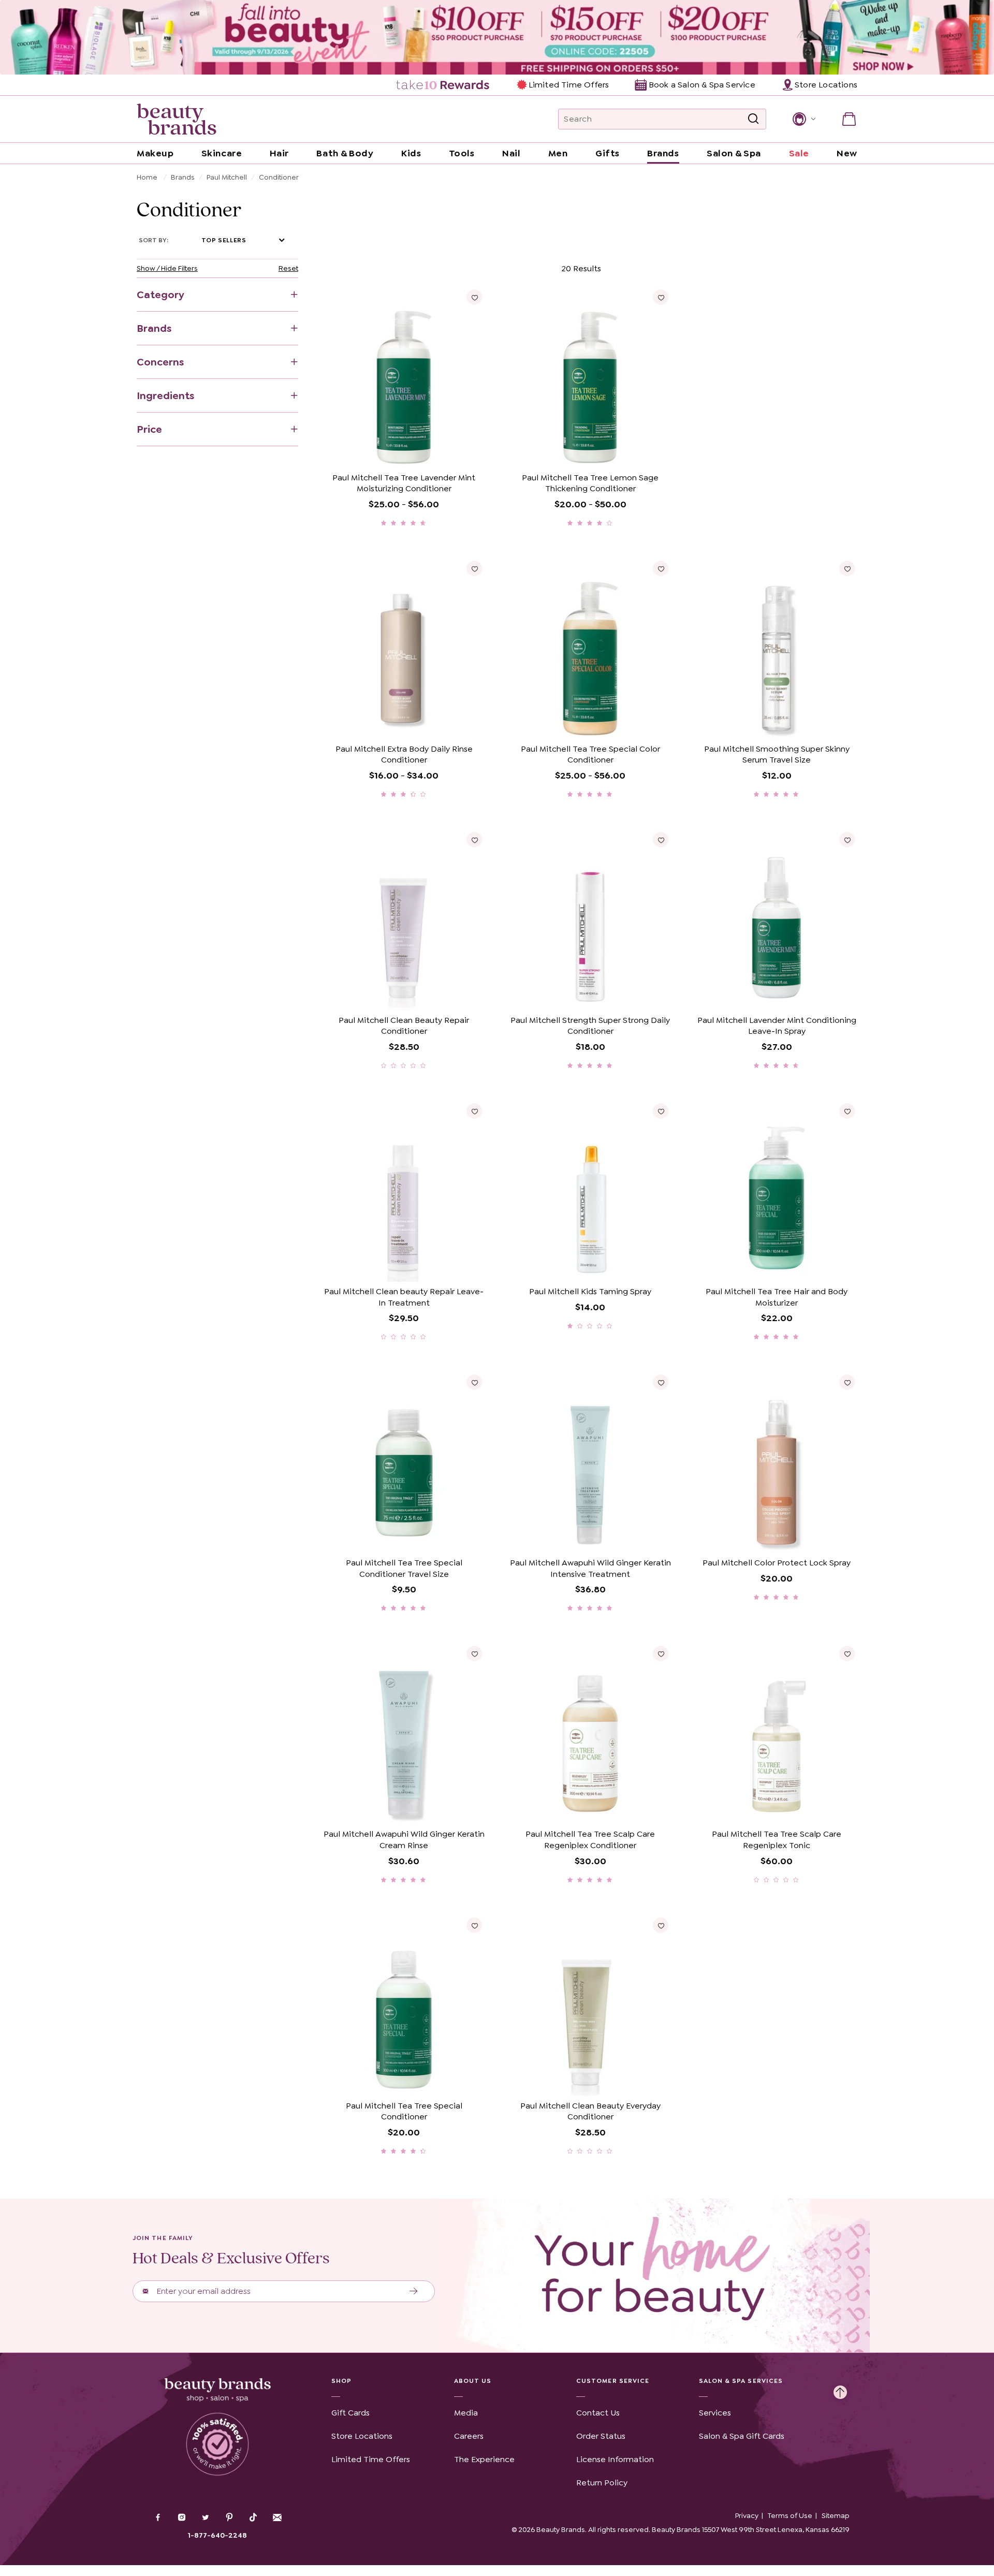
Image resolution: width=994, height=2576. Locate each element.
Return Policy (602, 2483)
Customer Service (613, 2381)
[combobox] (662, 119)
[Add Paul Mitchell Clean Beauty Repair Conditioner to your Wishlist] (474, 840)
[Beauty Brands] (177, 119)
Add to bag (364, 452)
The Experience (484, 2459)
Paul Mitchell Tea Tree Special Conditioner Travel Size (404, 1568)
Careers (469, 2436)
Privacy (747, 2515)
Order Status (601, 2436)
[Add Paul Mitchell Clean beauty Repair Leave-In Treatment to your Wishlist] (474, 1111)
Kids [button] (411, 153)
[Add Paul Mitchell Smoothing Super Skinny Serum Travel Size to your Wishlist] (847, 568)
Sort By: (154, 240)
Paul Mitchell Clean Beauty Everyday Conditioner (590, 2111)
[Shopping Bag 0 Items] (849, 119)
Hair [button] (279, 153)
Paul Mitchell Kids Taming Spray (590, 1291)
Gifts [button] (608, 153)
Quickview (443, 452)
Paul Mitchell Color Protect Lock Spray (777, 1563)
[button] (803, 119)
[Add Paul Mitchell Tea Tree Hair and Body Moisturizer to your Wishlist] (847, 1111)
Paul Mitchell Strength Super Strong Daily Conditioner (590, 1026)
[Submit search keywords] (753, 119)
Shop (341, 2381)
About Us (473, 2381)
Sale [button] (799, 153)
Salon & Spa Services (741, 2381)
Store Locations (362, 2436)
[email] (277, 2518)
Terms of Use (790, 2515)
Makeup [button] (155, 153)
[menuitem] (443, 85)
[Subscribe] (414, 2291)
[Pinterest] (229, 2519)
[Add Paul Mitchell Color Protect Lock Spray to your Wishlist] (847, 1382)
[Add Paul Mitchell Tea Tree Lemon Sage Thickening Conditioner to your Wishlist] (661, 297)
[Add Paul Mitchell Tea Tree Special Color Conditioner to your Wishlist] (661, 568)
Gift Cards (350, 2413)
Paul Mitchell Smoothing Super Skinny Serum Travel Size (777, 755)
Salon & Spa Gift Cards (742, 2436)
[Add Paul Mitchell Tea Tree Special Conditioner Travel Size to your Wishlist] (474, 1382)
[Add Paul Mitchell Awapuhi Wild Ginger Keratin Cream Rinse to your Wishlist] (474, 1653)
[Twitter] (206, 2519)
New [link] (847, 153)
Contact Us (598, 2413)
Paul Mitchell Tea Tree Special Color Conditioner (590, 755)
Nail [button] (511, 153)
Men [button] (558, 153)
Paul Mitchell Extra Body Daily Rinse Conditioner (404, 755)
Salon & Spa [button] (734, 153)
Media (466, 2413)
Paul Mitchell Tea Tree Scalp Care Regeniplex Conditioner (590, 1840)
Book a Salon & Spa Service (702, 85)
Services (715, 2413)
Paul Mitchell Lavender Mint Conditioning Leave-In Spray (777, 1026)
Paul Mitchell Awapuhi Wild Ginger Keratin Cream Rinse (404, 1840)
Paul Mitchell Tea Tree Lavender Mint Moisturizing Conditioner (404, 483)
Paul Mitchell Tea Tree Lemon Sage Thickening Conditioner (590, 483)
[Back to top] (840, 2390)
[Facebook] (158, 2519)
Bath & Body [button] (345, 153)
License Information (615, 2459)
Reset (288, 268)
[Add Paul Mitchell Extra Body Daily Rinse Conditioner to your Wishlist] (474, 568)
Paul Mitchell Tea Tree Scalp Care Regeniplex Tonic (777, 1840)
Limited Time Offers (569, 85)
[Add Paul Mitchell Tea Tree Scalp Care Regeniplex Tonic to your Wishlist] (847, 1653)
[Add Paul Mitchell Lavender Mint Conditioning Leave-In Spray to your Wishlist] (847, 840)
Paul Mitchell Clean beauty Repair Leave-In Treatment (404, 1297)
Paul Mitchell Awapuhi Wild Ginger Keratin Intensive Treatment (590, 1568)
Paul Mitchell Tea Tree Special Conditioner (404, 2111)
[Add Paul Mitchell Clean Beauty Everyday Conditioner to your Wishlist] (661, 1925)
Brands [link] (663, 153)
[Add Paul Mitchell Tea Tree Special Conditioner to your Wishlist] (474, 1925)
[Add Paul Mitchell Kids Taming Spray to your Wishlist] (661, 1111)
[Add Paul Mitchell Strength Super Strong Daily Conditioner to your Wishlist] (661, 840)
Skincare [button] (222, 153)
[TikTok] (253, 2518)
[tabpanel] (497, 1208)
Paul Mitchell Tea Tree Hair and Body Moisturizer (777, 1297)
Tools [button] (462, 153)
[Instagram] (182, 2519)
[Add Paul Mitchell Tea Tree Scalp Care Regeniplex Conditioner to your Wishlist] (661, 1653)
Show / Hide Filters (167, 268)
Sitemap (836, 2515)
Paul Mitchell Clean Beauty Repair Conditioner (404, 1026)
